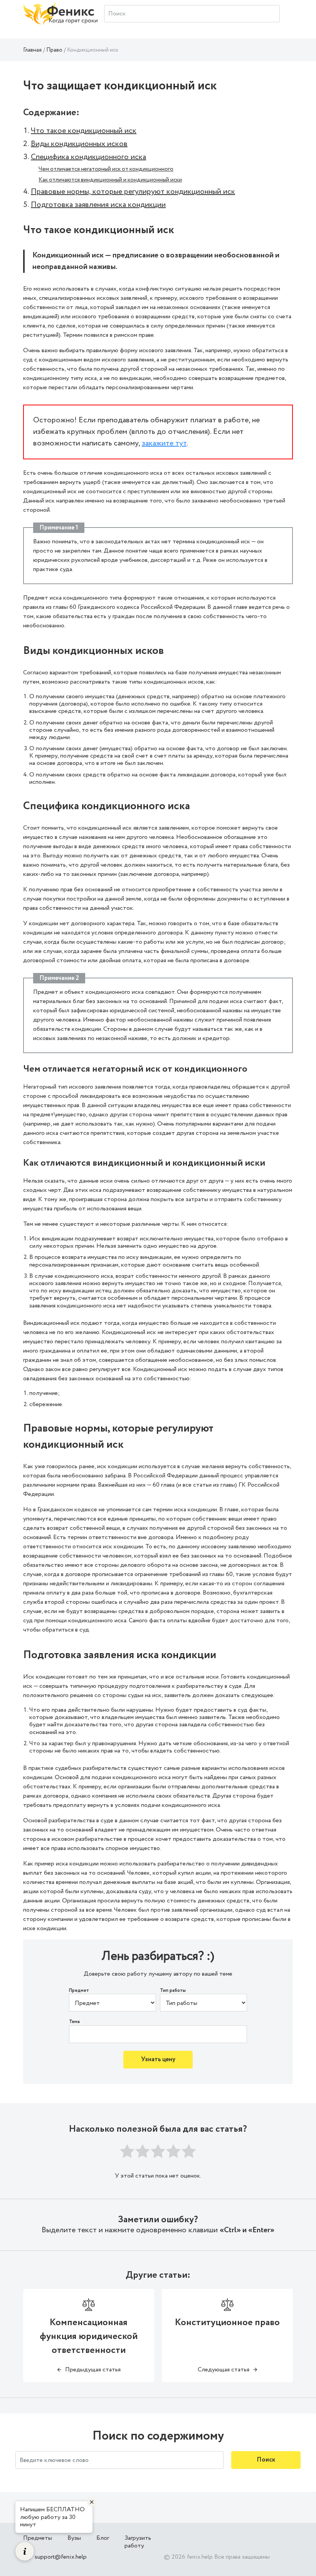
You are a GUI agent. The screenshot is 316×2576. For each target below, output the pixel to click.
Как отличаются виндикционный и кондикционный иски (110, 180)
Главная (32, 50)
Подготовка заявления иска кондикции (98, 205)
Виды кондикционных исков (79, 144)
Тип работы (173, 1991)
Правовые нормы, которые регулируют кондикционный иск (133, 192)
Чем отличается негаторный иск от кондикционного (106, 169)
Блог (103, 2538)
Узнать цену (158, 2059)
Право (54, 50)
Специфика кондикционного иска (88, 157)
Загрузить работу (138, 2542)
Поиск (266, 2460)
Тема (74, 2022)
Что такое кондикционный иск (84, 131)
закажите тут (164, 443)
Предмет (79, 1991)
